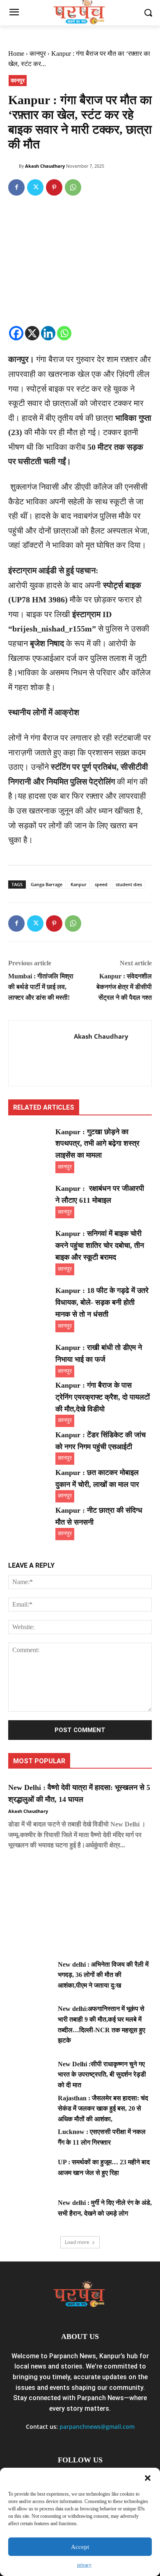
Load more (77, 2242)
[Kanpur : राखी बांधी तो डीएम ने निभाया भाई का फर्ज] (30, 1357)
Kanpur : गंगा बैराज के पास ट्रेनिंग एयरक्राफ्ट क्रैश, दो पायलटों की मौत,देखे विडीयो (103, 1397)
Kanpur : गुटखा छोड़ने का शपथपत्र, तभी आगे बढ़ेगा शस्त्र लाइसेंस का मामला (97, 1144)
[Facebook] (16, 187)
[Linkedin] (48, 333)
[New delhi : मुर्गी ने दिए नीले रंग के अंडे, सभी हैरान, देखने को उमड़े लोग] (30, 2213)
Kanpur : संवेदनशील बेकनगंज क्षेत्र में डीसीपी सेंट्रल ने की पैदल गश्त (124, 987)
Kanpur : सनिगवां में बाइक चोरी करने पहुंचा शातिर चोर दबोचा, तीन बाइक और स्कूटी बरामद (100, 1245)
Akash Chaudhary (45, 166)
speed (101, 884)
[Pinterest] (54, 187)
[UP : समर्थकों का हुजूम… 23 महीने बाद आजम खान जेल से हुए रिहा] (30, 2172)
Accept (80, 2547)
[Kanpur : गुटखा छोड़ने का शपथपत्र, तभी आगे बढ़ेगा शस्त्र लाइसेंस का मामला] (30, 1141)
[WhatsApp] (73, 187)
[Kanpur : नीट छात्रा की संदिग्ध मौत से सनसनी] (30, 1520)
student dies (129, 884)
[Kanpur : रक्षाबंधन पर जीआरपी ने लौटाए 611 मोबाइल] (30, 1198)
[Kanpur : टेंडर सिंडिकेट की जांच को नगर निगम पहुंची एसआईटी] (30, 1444)
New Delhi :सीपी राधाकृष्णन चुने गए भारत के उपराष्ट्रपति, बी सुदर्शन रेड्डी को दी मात (102, 2074)
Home (16, 54)
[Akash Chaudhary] (14, 166)
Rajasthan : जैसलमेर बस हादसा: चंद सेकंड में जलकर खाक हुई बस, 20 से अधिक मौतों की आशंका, (103, 2109)
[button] (148, 2478)
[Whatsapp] (64, 333)
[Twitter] (35, 187)
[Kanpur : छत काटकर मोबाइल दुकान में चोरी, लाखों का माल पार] (30, 1482)
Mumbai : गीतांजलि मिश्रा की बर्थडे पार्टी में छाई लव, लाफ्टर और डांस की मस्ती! (41, 987)
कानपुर (38, 54)
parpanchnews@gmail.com (97, 2427)
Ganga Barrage (47, 884)
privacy (84, 2565)
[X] (32, 333)
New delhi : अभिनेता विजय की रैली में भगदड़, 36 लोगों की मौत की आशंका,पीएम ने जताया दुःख (103, 1975)
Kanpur (79, 884)
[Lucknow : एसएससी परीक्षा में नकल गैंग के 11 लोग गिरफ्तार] (30, 2142)
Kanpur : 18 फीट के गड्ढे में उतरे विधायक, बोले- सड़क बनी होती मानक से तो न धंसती (102, 1302)
